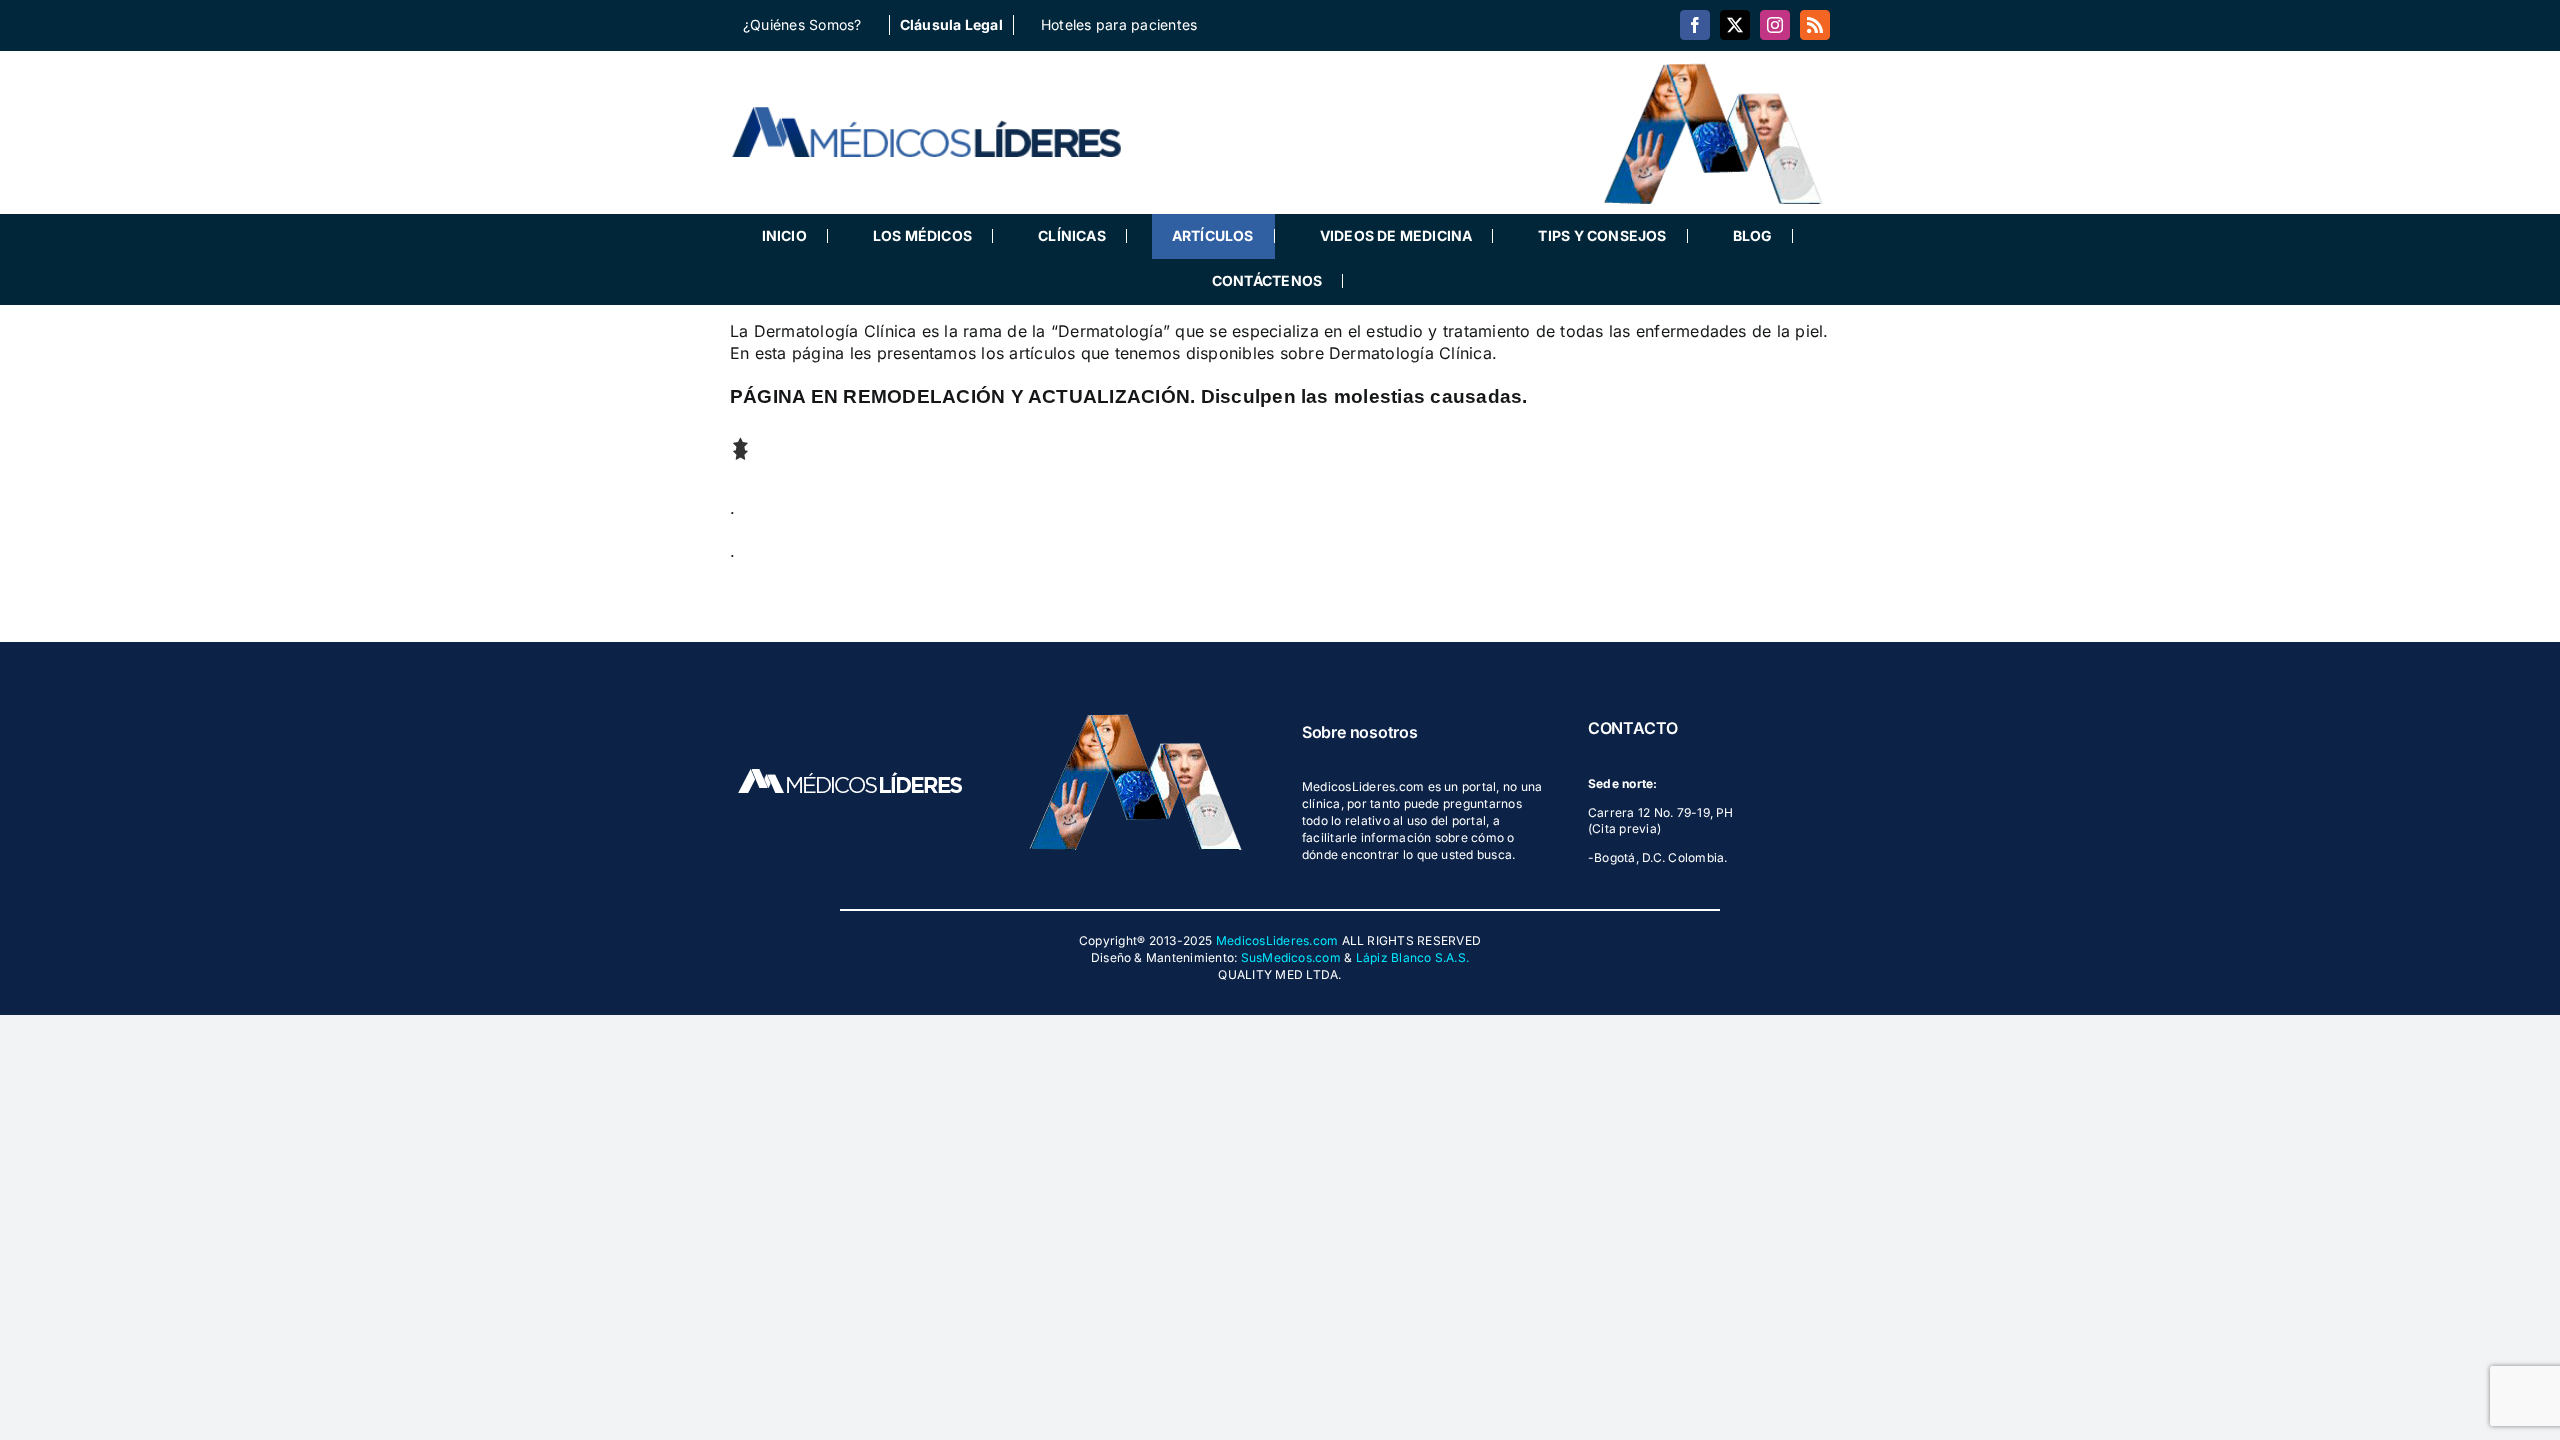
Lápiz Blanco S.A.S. (1413, 957)
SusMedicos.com (1291, 957)
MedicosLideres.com (1277, 940)
